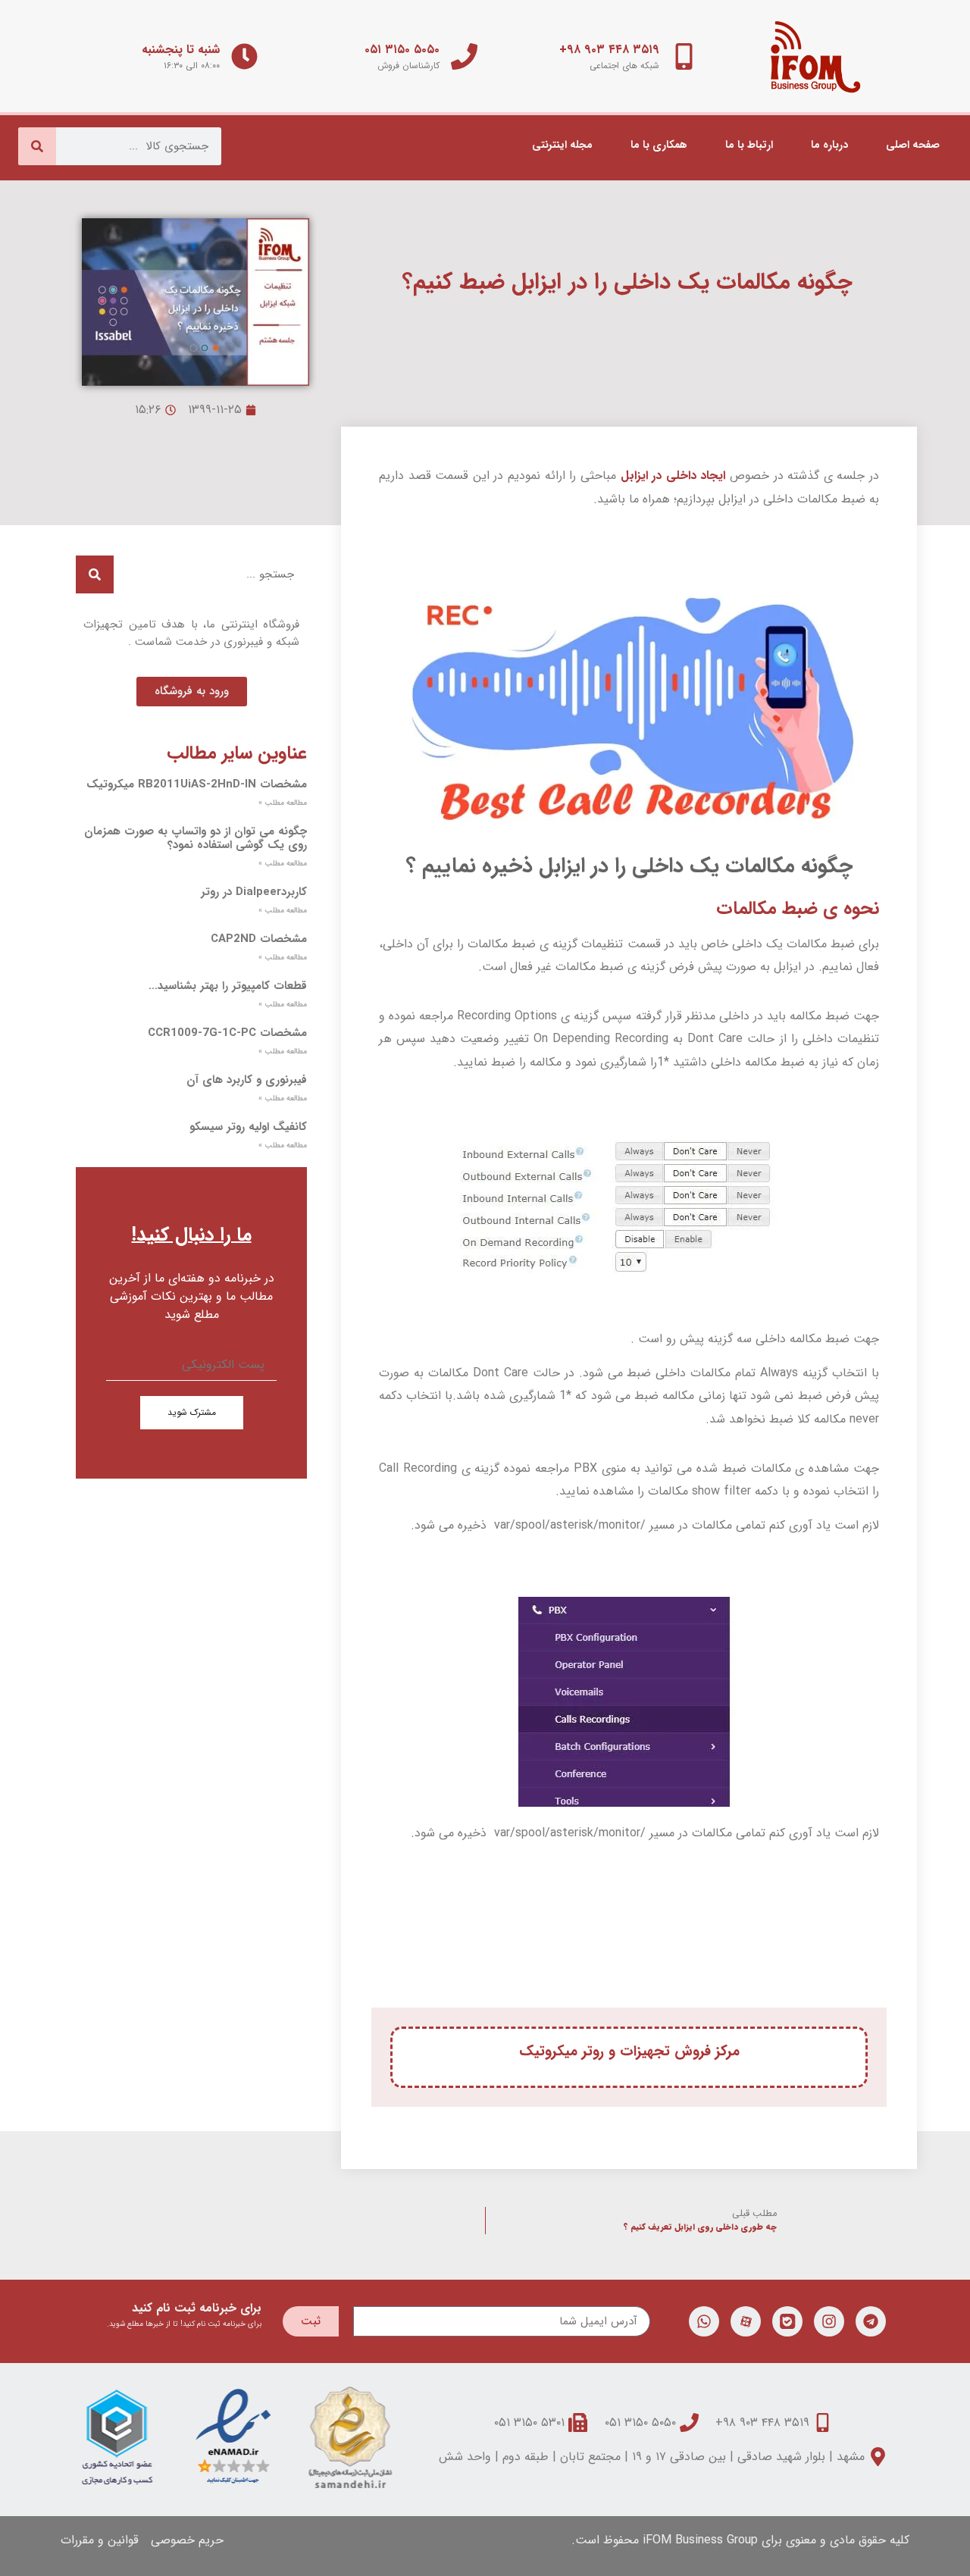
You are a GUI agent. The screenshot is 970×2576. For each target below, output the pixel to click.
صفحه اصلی (913, 145)
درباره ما (829, 145)
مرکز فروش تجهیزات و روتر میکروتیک (629, 2052)
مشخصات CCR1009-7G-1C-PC (227, 1033)
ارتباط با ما (749, 145)
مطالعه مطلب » (283, 803)
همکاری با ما (659, 145)
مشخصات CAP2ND (259, 939)
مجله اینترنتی (562, 145)
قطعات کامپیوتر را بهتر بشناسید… (228, 986)
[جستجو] (37, 146)
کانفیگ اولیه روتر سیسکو (248, 1127)
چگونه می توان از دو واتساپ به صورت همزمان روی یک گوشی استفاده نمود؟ (196, 838)
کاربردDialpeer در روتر (254, 892)
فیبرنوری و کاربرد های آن (247, 1080)
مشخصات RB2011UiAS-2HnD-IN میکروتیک (197, 784)
